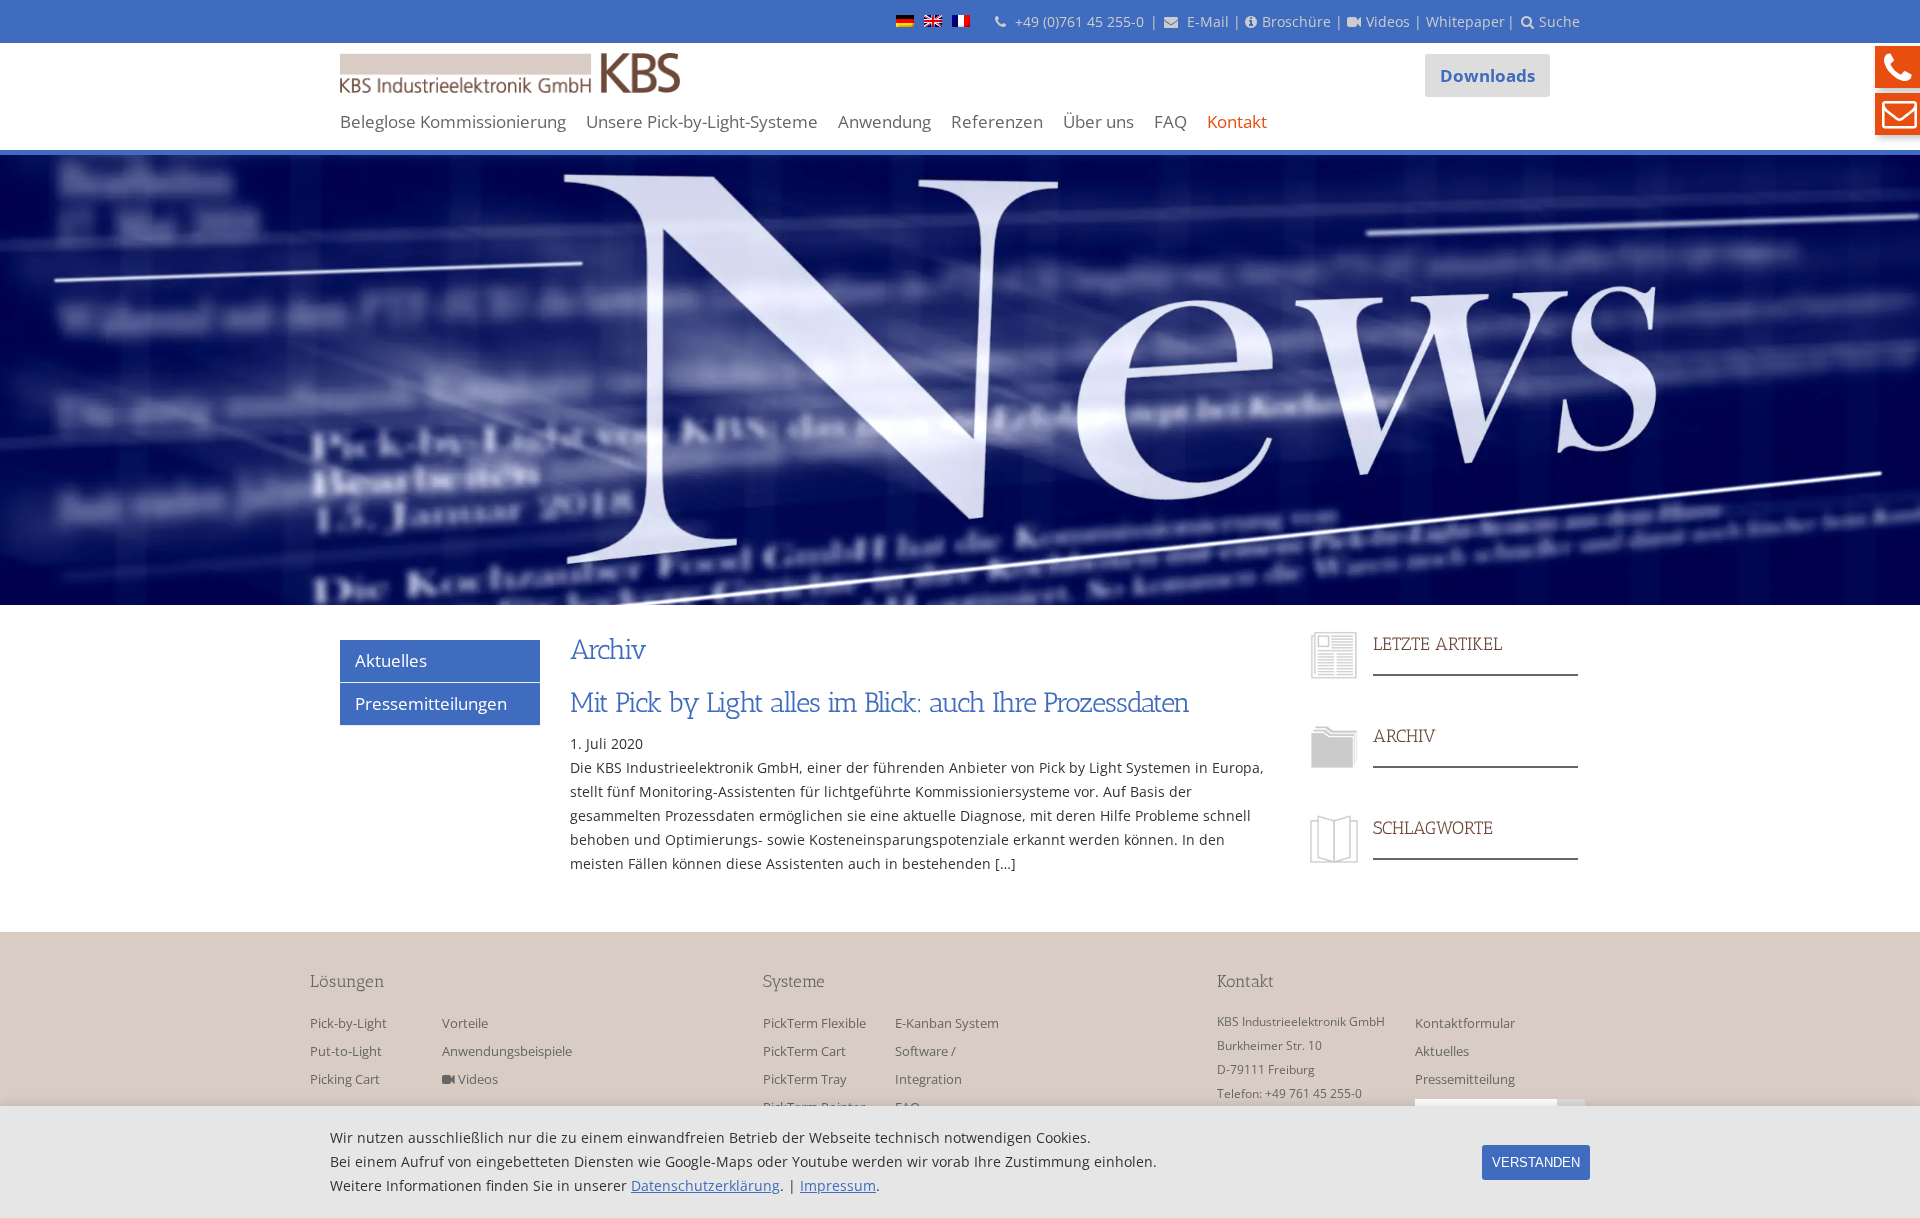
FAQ (1170, 121)
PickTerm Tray (805, 1079)
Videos (476, 1079)
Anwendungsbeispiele (501, 1051)
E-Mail (1206, 21)
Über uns (1098, 121)
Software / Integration (928, 1065)
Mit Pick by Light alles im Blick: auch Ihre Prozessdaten (880, 702)
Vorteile (465, 1023)
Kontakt (1237, 121)
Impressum (838, 1185)
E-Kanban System (947, 1023)
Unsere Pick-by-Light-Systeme (702, 121)
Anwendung (884, 121)
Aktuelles (1442, 1051)
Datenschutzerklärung (705, 1185)
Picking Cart (345, 1079)
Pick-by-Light (348, 1023)
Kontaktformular (1465, 1023)
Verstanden (1536, 1162)
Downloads (1487, 75)
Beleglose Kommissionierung (453, 121)
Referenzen (997, 121)
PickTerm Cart (804, 1051)
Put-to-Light (346, 1051)
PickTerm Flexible (814, 1023)
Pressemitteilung (1465, 1079)
